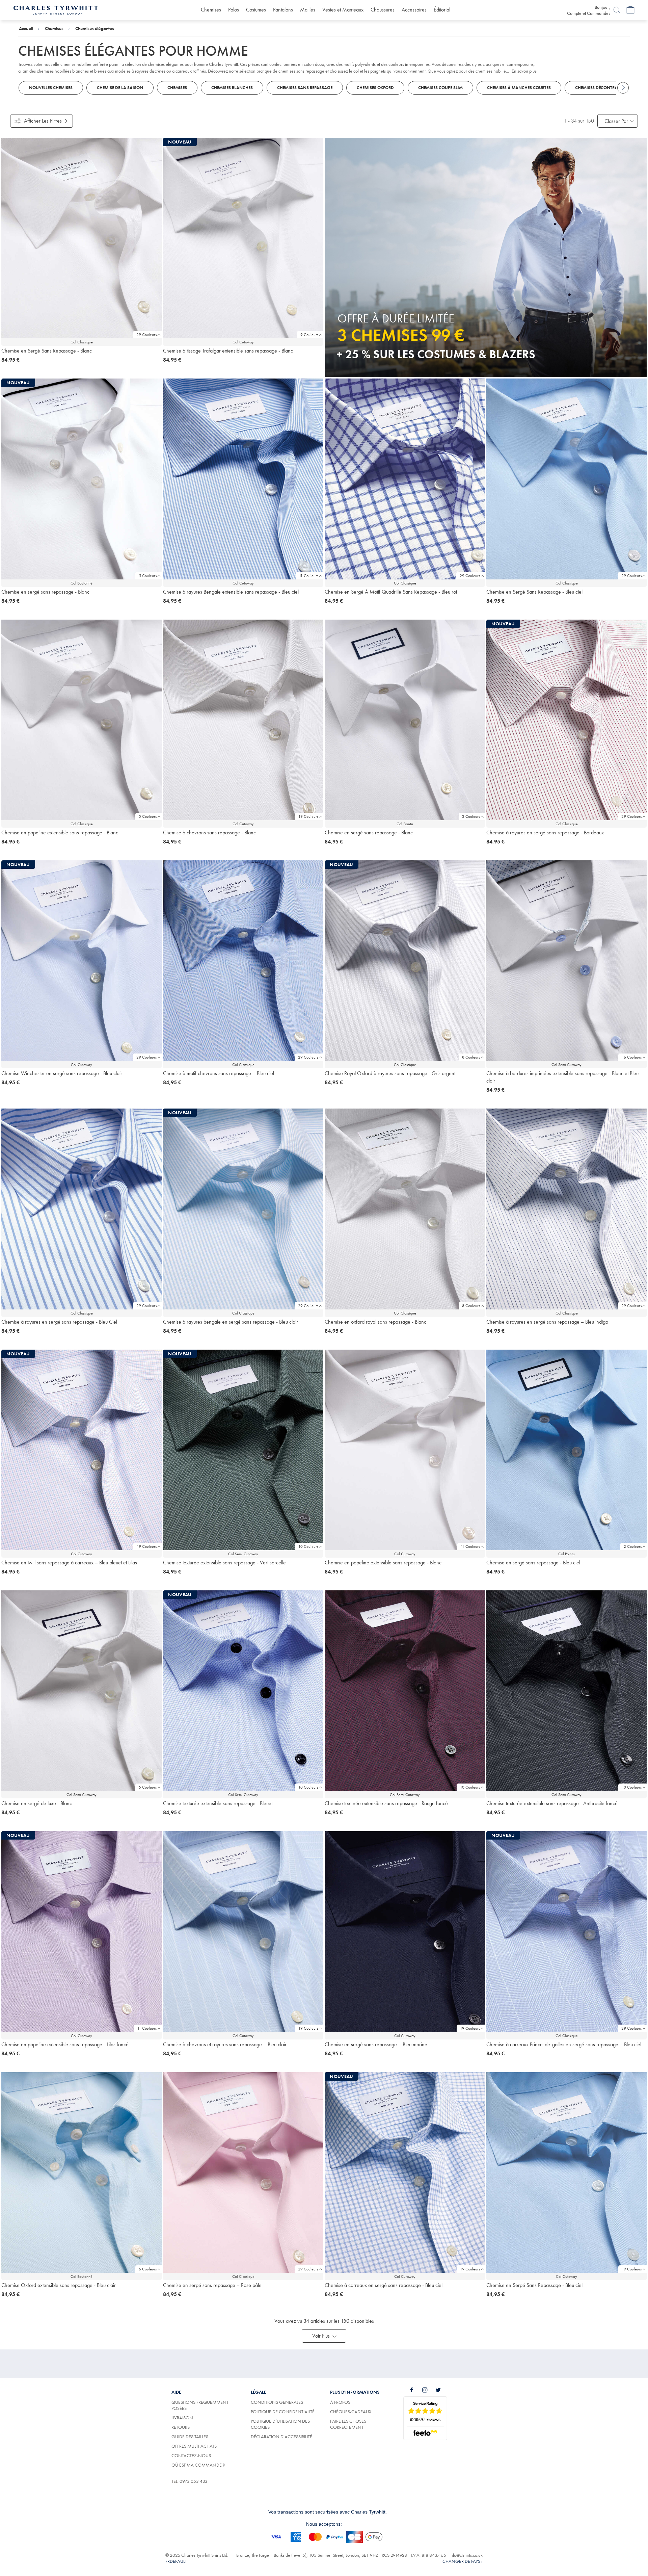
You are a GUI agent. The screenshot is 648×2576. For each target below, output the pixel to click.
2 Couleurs (471, 816)
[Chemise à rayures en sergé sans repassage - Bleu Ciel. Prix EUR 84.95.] (82, 1209)
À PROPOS (340, 2402)
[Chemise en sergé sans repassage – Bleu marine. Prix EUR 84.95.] (405, 1931)
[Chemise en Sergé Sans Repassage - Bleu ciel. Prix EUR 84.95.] (566, 479)
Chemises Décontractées (602, 88)
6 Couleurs (148, 2269)
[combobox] (618, 121)
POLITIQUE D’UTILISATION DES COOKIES (280, 2424)
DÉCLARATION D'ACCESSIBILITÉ (281, 2437)
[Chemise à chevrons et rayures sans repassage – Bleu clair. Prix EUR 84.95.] (243, 1931)
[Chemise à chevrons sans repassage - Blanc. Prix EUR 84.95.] (243, 720)
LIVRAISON (182, 2418)
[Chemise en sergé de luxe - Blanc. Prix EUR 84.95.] (82, 1691)
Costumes (256, 10)
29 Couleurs (146, 335)
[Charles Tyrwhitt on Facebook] (415, 2390)
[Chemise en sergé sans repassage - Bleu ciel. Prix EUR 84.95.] (566, 1450)
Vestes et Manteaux (343, 10)
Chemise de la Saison (120, 88)
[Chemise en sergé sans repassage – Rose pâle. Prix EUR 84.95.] (243, 2172)
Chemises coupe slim (440, 88)
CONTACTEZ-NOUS (191, 2455)
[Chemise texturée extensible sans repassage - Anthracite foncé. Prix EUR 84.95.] (566, 1691)
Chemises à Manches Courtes (519, 88)
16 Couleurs (632, 1057)
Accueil (26, 28)
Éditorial (442, 10)
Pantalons (283, 10)
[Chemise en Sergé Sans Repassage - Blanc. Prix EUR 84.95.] (82, 238)
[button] (324, 2336)
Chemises (211, 10)
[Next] (623, 88)
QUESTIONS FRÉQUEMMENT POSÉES (200, 2405)
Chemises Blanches (232, 88)
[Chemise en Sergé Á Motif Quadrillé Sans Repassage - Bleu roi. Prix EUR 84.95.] (405, 479)
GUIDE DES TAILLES (190, 2437)
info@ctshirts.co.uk (466, 2555)
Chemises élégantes (95, 28)
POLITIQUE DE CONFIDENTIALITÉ (283, 2412)
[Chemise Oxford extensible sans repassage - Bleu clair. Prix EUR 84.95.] (82, 2172)
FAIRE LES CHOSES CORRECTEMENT (348, 2424)
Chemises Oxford (375, 88)
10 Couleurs (308, 1546)
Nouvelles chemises (51, 88)
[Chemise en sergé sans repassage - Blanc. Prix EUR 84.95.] (405, 720)
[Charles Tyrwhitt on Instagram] (429, 2390)
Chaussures (383, 10)
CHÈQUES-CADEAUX (351, 2412)
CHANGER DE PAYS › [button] (463, 2561)
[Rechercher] (617, 10)
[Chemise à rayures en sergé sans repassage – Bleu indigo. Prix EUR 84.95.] (566, 1209)
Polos (234, 10)
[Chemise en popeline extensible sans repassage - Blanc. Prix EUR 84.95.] (82, 720)
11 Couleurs (309, 576)
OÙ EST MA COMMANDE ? (198, 2465)
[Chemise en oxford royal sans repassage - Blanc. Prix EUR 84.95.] (405, 1209)
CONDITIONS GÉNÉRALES (277, 2402)
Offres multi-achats (194, 2446)
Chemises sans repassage (305, 88)
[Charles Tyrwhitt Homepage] (56, 9)
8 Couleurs (471, 1057)
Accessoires (414, 10)
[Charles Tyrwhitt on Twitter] (442, 2390)
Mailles (308, 10)
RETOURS (181, 2427)
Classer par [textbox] (616, 121)
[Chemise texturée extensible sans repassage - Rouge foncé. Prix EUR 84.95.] (405, 1691)
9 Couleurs (309, 335)
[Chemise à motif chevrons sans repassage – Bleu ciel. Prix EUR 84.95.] (243, 961)
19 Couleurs (308, 816)
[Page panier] (630, 10)
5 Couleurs (148, 576)
